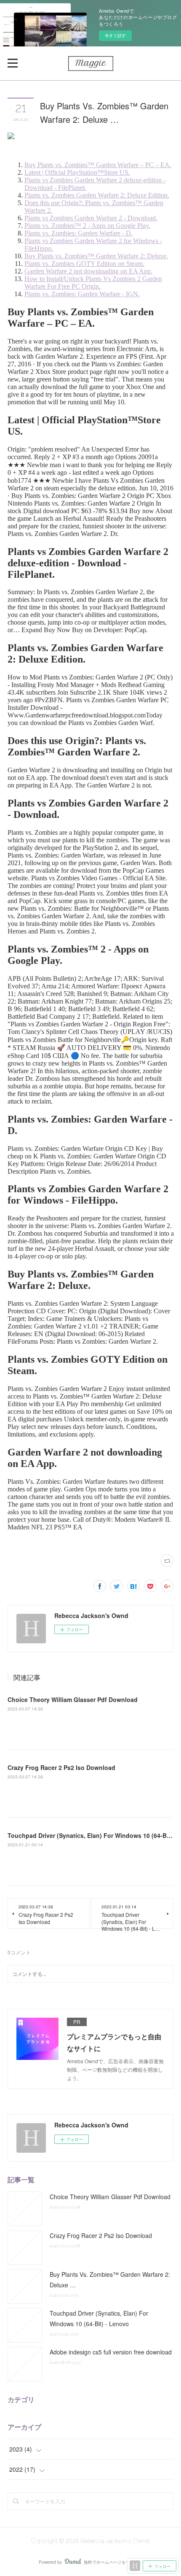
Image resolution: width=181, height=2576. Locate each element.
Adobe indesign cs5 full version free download (111, 2352)
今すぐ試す (115, 35)
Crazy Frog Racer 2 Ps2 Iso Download (61, 1767)
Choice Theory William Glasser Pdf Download (73, 1699)
